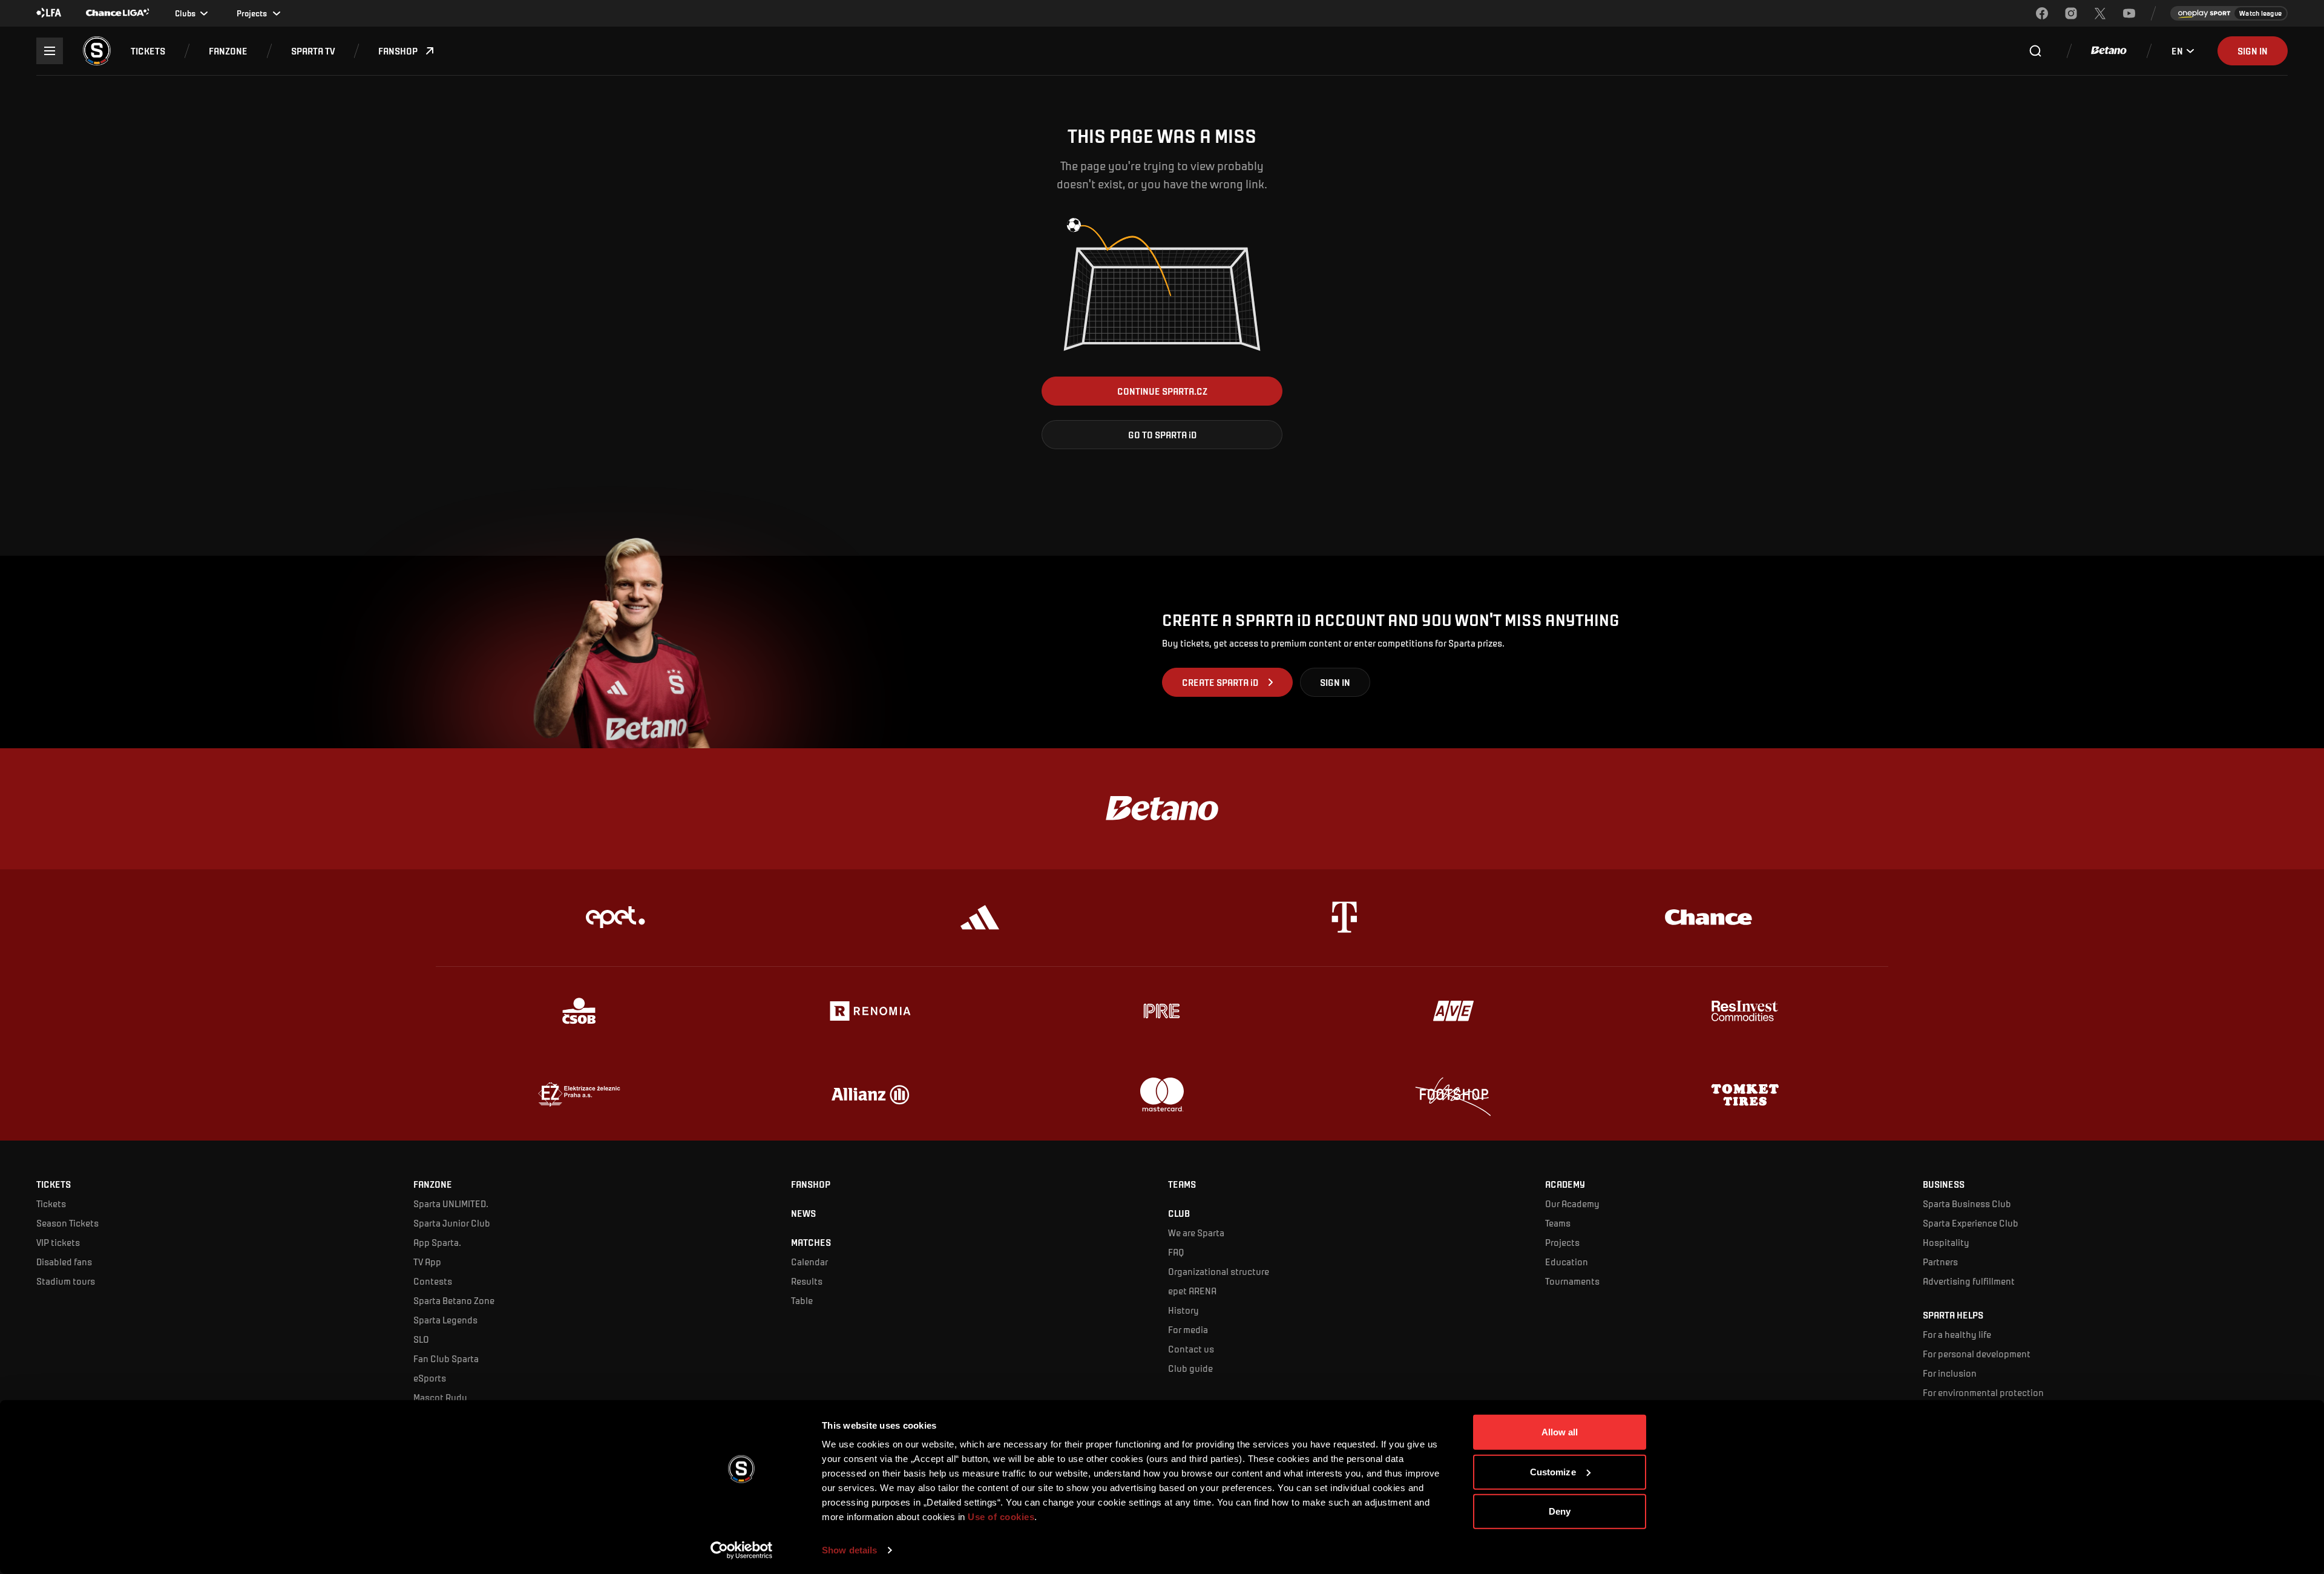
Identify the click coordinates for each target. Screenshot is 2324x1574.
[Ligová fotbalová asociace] (49, 13)
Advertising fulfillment (1969, 1281)
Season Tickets (67, 1223)
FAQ (1176, 1252)
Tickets (51, 1203)
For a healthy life (1957, 1334)
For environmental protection (1983, 1392)
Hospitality (1946, 1242)
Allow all (1560, 1432)
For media (1188, 1329)
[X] (2100, 13)
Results (807, 1281)
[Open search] (2035, 51)
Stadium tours (66, 1281)
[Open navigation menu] (50, 51)
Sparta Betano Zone (454, 1300)
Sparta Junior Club (452, 1223)
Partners (1940, 1261)
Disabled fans (64, 1261)
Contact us (1191, 1348)
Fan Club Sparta (446, 1358)
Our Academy (1572, 1203)
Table (802, 1300)
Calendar (809, 1261)
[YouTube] (2129, 13)
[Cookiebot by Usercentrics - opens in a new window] (742, 1550)
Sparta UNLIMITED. (451, 1203)
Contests (433, 1281)
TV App (427, 1261)
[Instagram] (2071, 13)
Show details (849, 1550)
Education (1567, 1261)
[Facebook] (2042, 13)
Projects (1562, 1242)
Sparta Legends (445, 1319)
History (1183, 1310)
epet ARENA (1192, 1290)
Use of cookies (1000, 1517)
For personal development (1977, 1353)
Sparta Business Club (1967, 1203)
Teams (1558, 1223)
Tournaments (1572, 1281)
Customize (1553, 1471)
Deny (1560, 1511)
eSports (430, 1378)
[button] (148, 51)
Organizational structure (1219, 1271)
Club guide (1190, 1368)
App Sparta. (437, 1242)
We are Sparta (1196, 1232)
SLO (421, 1339)
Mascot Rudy (440, 1397)
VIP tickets (58, 1242)
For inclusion (1950, 1373)
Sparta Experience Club (1971, 1223)
